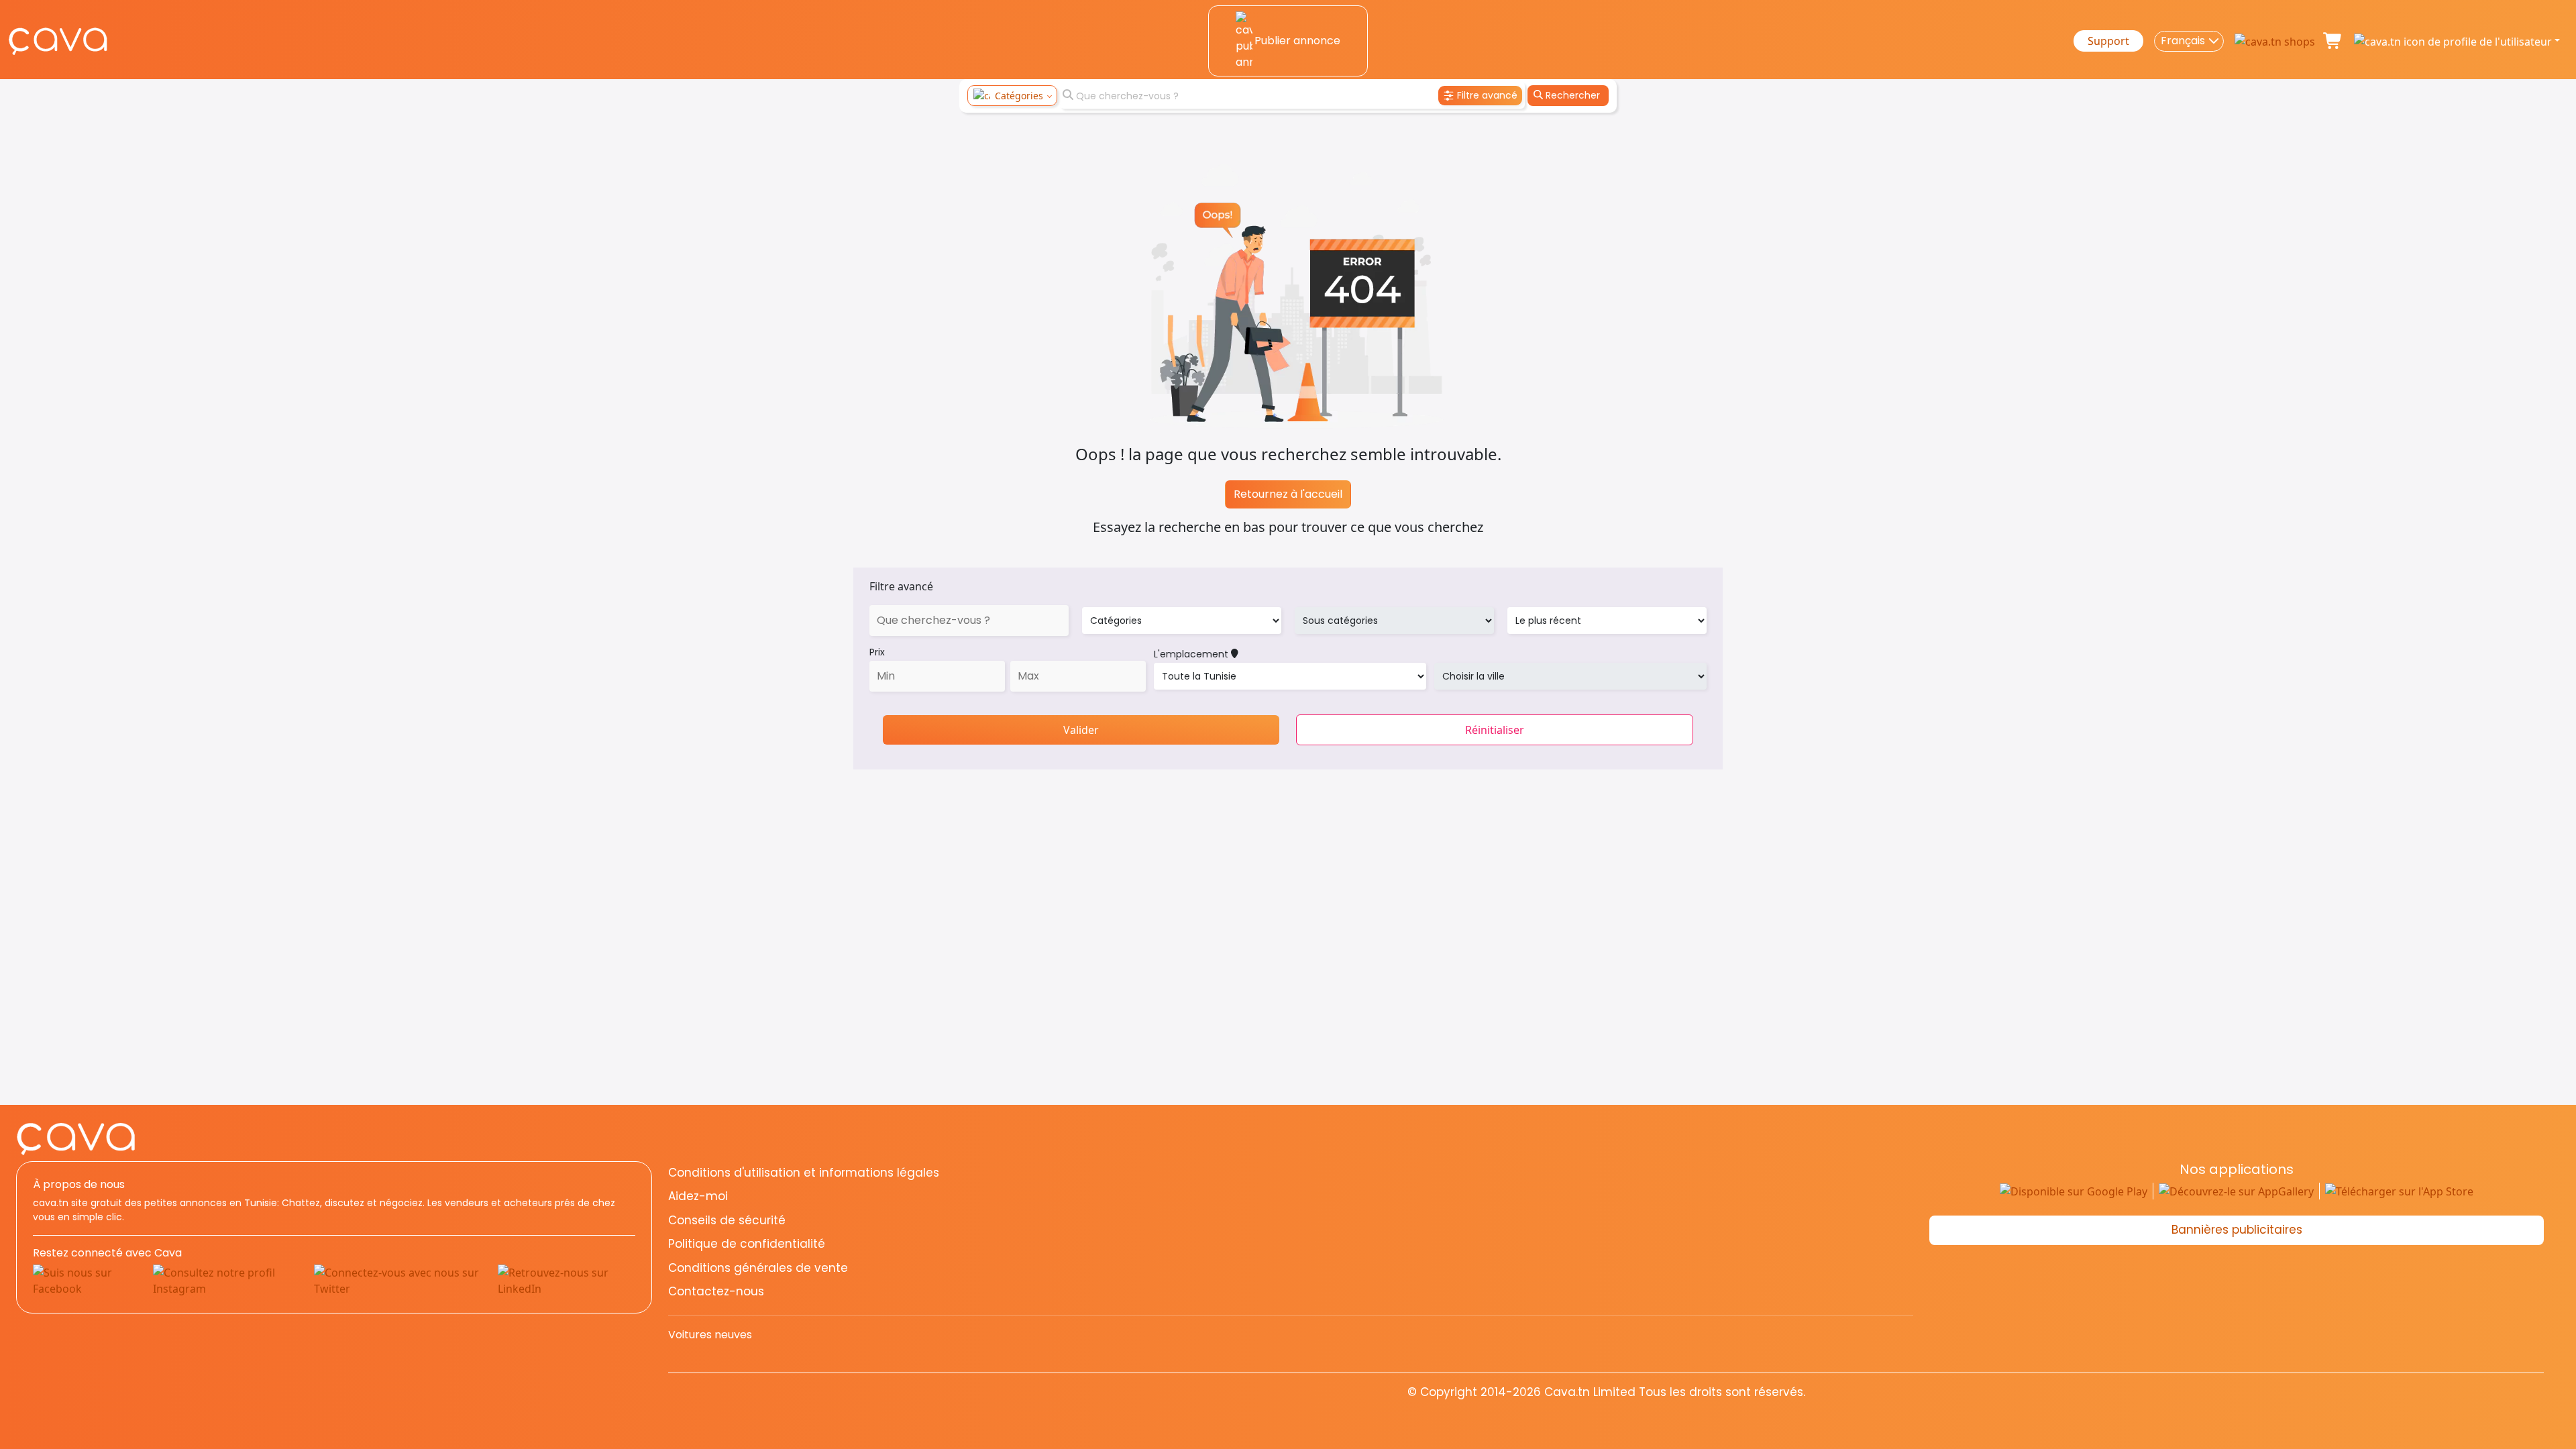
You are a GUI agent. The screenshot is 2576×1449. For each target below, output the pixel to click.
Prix (877, 652)
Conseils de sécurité (727, 1220)
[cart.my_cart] (2333, 41)
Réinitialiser (1495, 730)
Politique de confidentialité (747, 1244)
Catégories (1019, 96)
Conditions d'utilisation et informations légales (804, 1173)
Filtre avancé (901, 586)
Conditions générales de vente (758, 1268)
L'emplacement (1192, 654)
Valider (1081, 730)
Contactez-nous (716, 1291)
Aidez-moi (698, 1196)
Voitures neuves (710, 1335)
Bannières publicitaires (2237, 1230)
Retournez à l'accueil (1288, 494)
